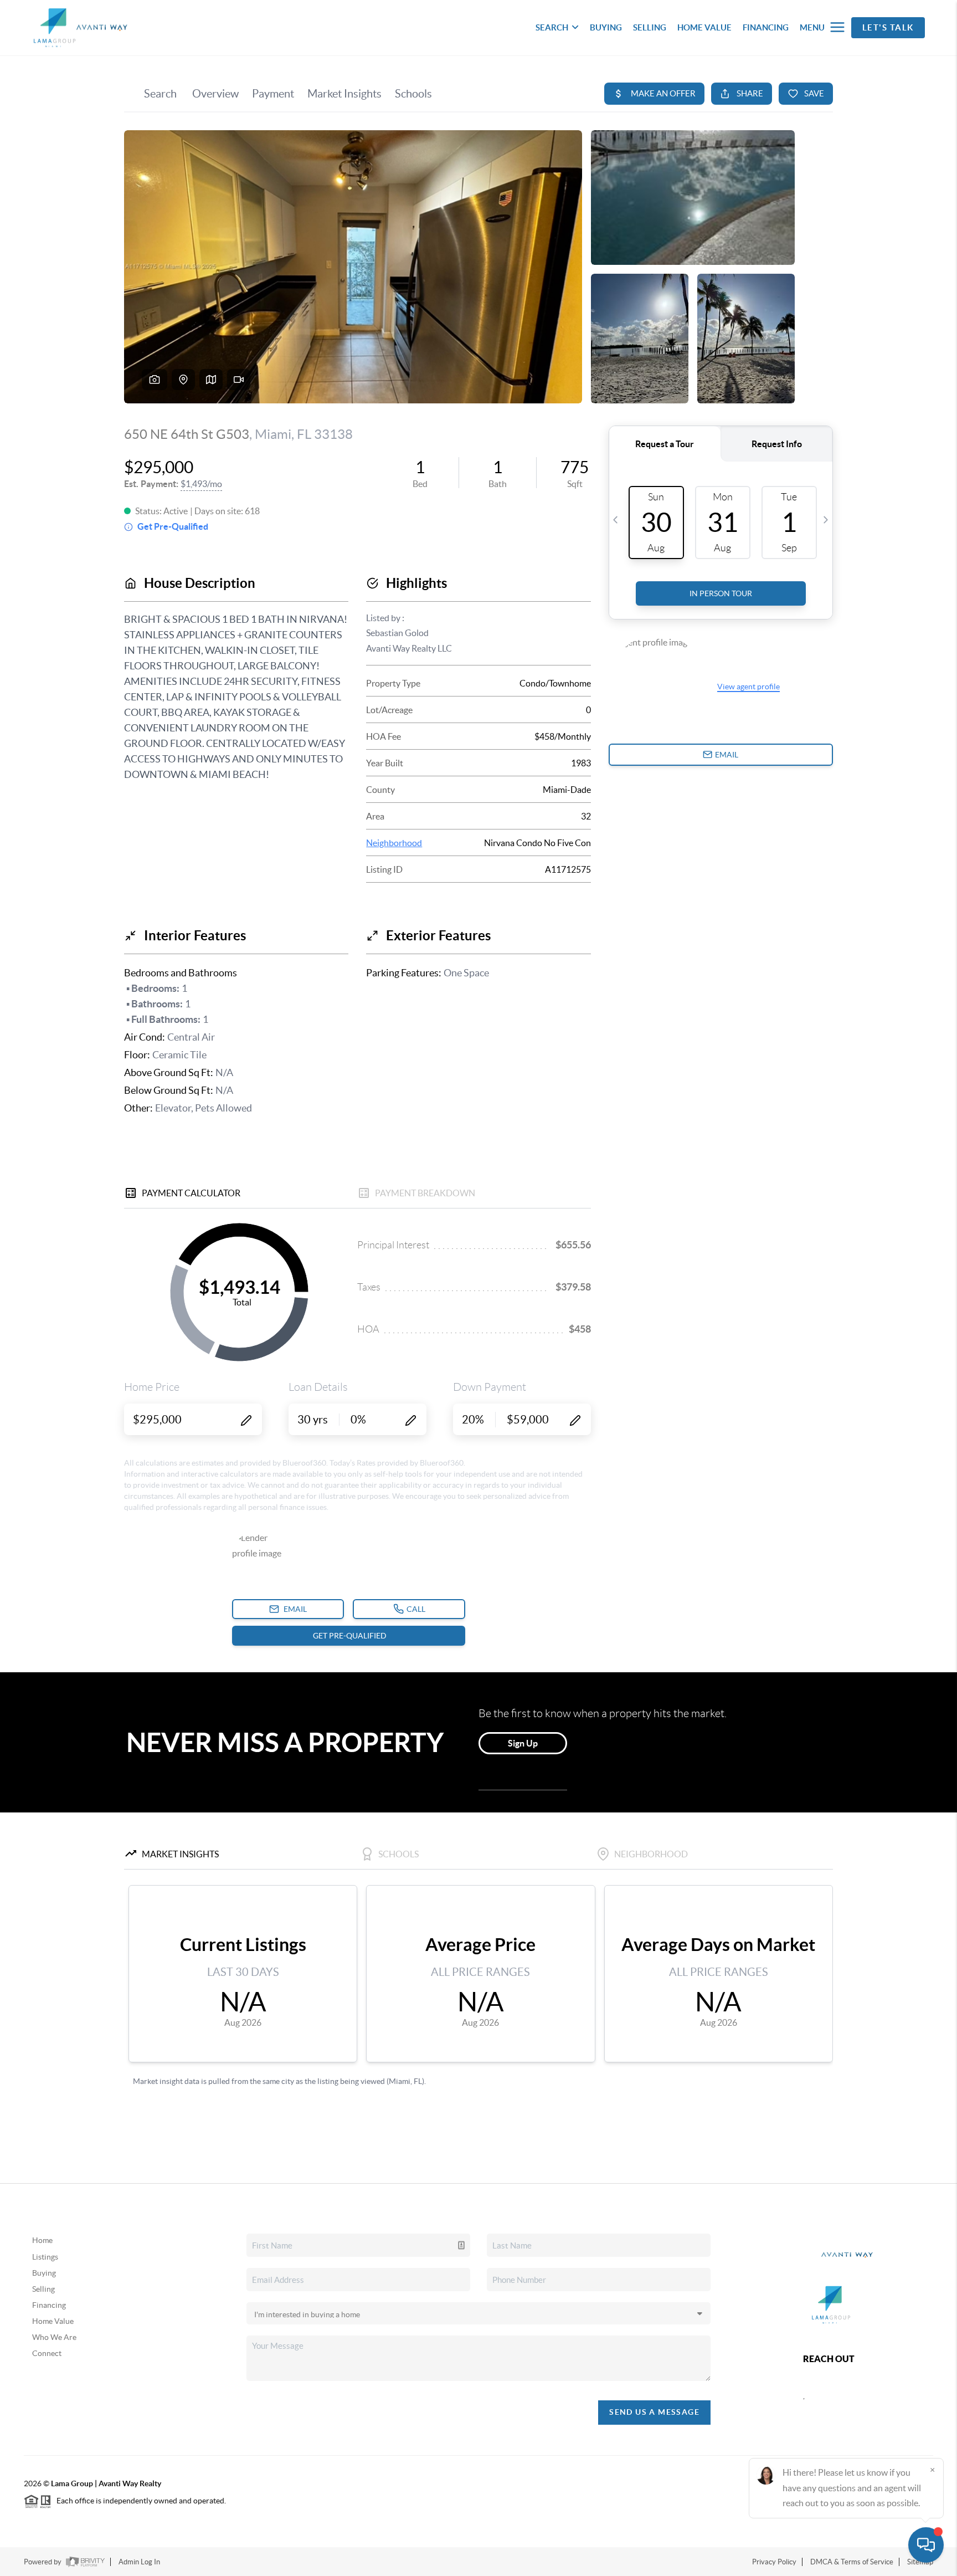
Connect (47, 2353)
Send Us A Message (654, 2412)
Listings (45, 2257)
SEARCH (552, 27)
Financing (49, 2305)
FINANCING (766, 27)
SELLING (650, 27)
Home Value (53, 2321)
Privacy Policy (774, 2562)
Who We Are (54, 2337)
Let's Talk (888, 27)
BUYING (606, 27)
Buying (44, 2273)
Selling (43, 2289)
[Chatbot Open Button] (926, 2545)
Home (42, 2240)
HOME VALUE (704, 27)
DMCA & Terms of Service (852, 2562)
